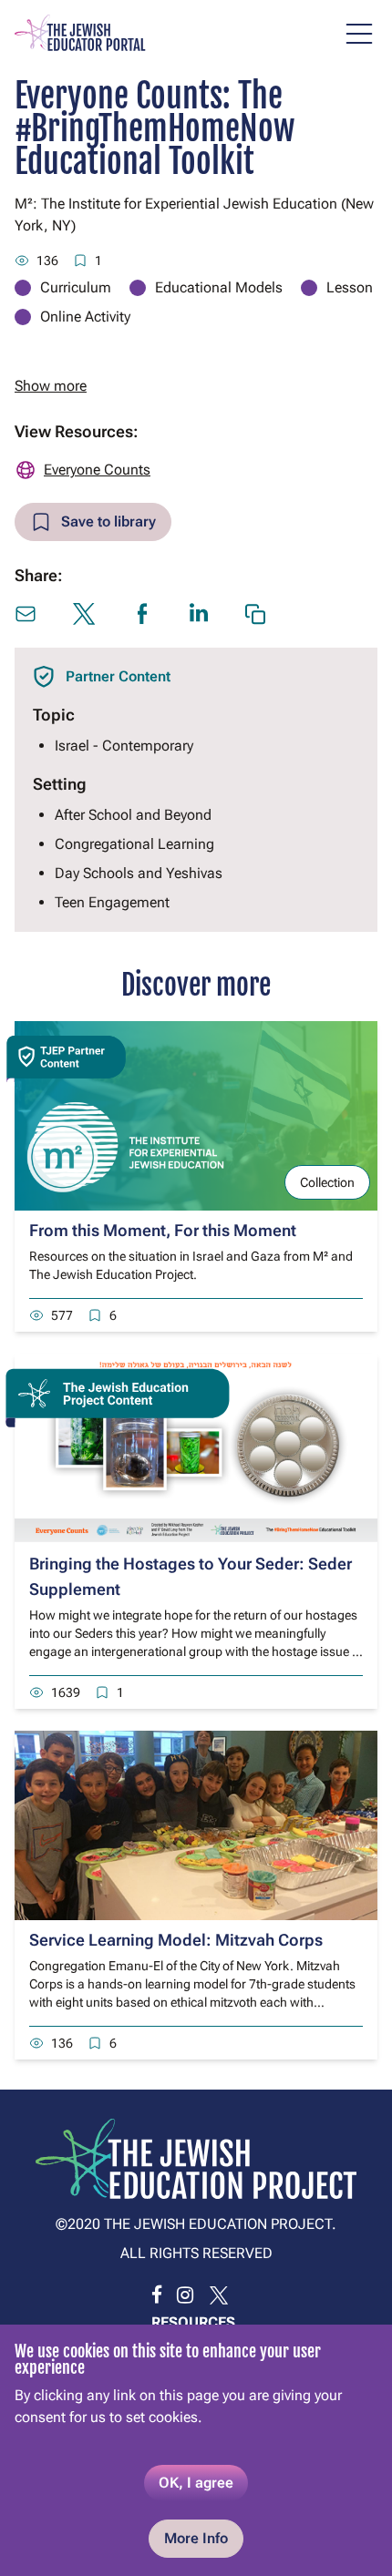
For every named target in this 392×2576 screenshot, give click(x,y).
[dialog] (196, 2450)
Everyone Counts (97, 470)
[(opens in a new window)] (157, 2295)
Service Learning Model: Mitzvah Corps (176, 1940)
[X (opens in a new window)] (84, 614)
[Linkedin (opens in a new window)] (199, 613)
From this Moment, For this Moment (163, 1230)
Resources (193, 2322)
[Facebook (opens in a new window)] (142, 614)
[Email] (26, 614)
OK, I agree (196, 2483)
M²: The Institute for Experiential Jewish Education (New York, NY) (194, 215)
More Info (196, 2538)
